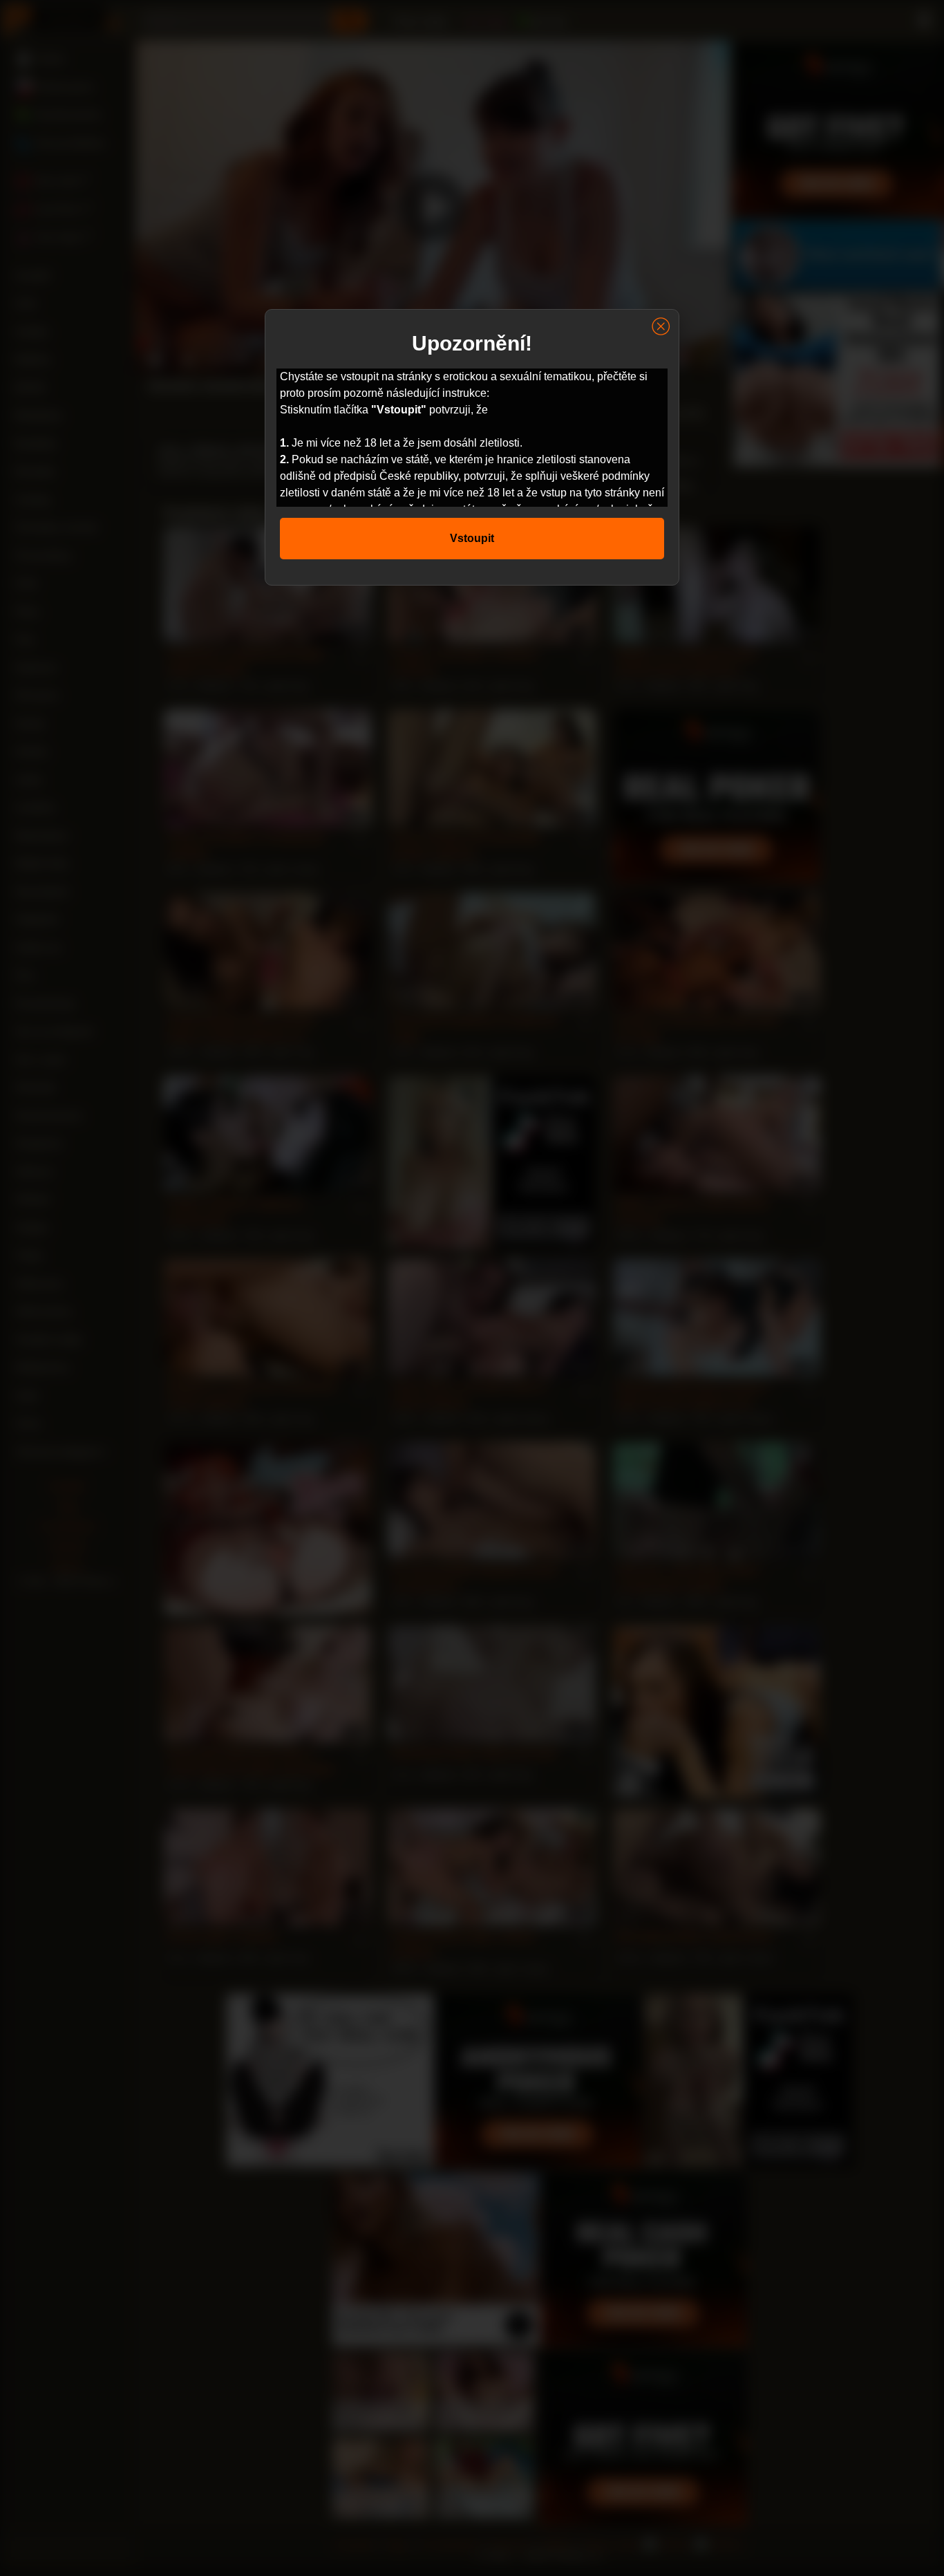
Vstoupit (472, 538)
